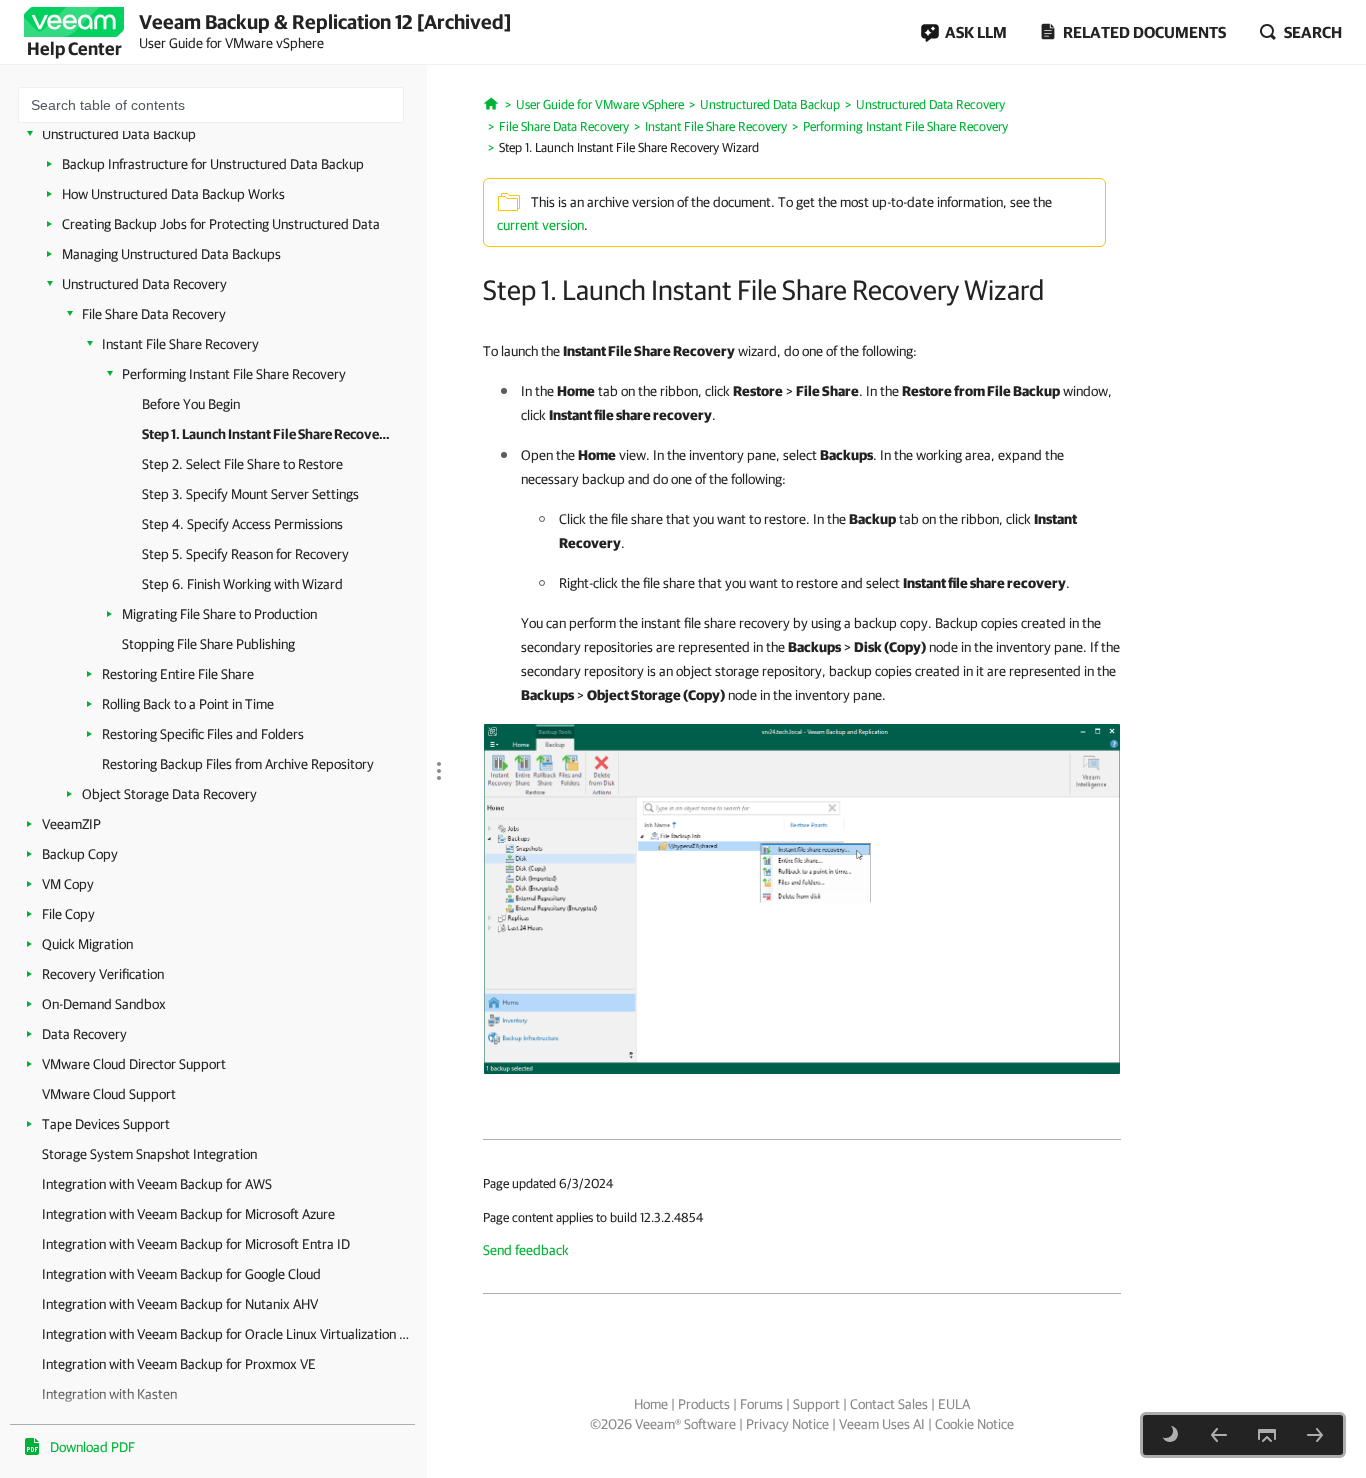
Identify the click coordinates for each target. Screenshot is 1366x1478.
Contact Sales (889, 1404)
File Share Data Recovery (154, 314)
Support (816, 1404)
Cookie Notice (974, 1424)
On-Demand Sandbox (104, 1004)
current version (540, 225)
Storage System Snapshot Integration (149, 1154)
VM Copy (68, 884)
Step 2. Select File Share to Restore (242, 464)
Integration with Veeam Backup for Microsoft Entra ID (196, 1244)
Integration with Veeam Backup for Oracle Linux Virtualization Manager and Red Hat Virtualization (229, 1334)
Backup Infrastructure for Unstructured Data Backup (213, 164)
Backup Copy (80, 854)
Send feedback (526, 1250)
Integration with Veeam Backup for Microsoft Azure (188, 1214)
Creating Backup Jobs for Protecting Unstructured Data (221, 224)
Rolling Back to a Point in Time (188, 704)
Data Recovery (84, 1034)
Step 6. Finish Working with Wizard (242, 584)
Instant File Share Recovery (180, 344)
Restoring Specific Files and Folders (203, 734)
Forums (761, 1404)
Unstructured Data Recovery (144, 284)
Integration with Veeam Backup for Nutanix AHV (180, 1304)
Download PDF (92, 1447)
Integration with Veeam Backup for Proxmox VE (179, 1364)
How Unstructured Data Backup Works (173, 194)
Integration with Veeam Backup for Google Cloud (181, 1274)
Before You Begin (191, 404)
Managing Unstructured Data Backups (171, 254)
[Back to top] (1267, 1435)
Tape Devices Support (106, 1124)
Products (704, 1404)
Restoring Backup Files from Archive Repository (238, 764)
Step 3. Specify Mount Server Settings (250, 494)
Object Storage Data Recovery (169, 794)
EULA (954, 1404)
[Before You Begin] (1219, 1435)
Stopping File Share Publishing (208, 644)
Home (651, 1404)
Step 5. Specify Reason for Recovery (245, 554)
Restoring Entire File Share (178, 674)
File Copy (68, 914)
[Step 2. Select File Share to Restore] (1315, 1435)
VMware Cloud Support (109, 1094)
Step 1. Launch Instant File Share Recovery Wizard (267, 434)
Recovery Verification (103, 974)
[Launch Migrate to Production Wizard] (802, 898)
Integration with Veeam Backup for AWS (157, 1184)
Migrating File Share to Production (219, 614)
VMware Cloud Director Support (134, 1064)
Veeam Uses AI (882, 1424)
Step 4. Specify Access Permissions (242, 524)
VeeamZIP (71, 824)
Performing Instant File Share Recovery (234, 374)
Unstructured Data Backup (119, 134)
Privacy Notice (787, 1424)
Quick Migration (87, 944)
